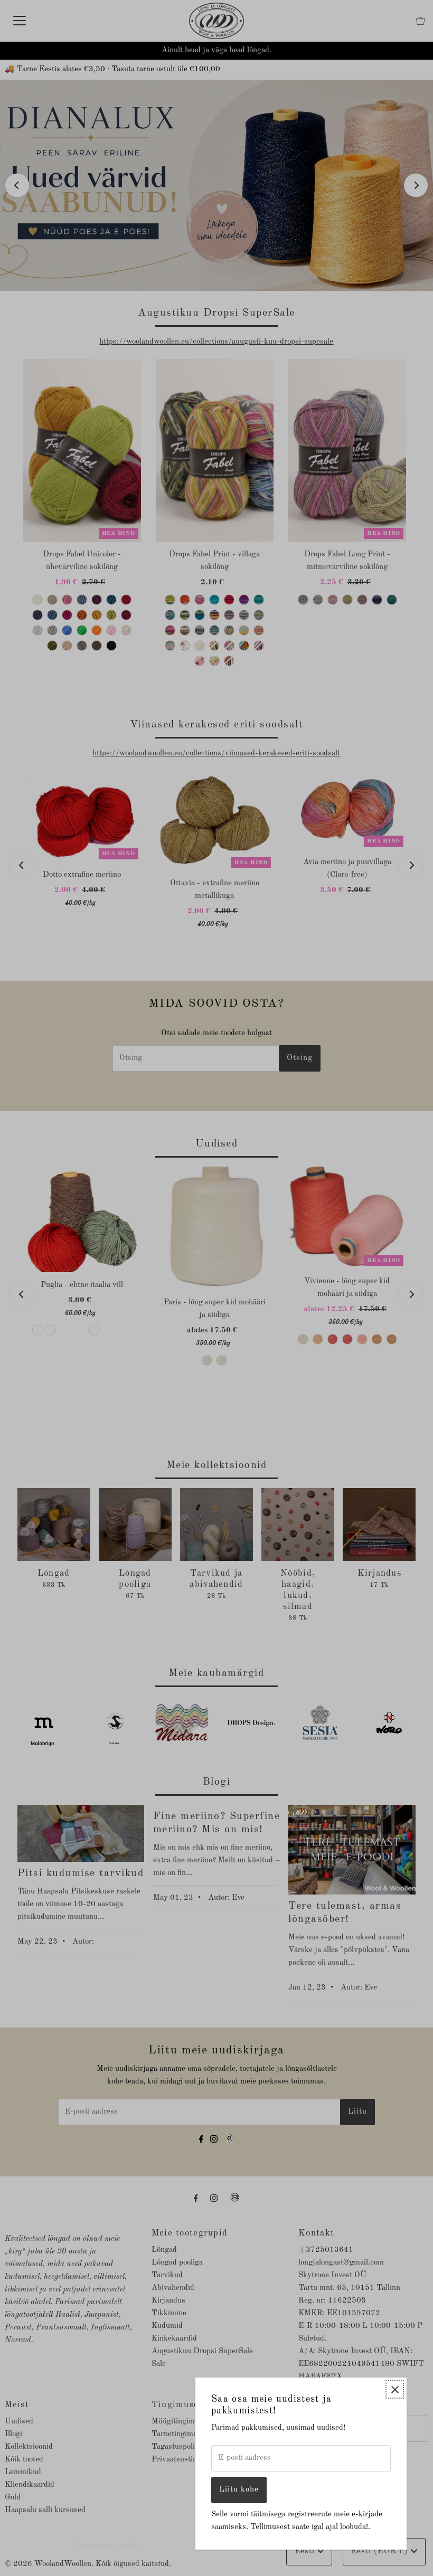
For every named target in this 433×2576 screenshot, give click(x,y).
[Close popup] (395, 2389)
